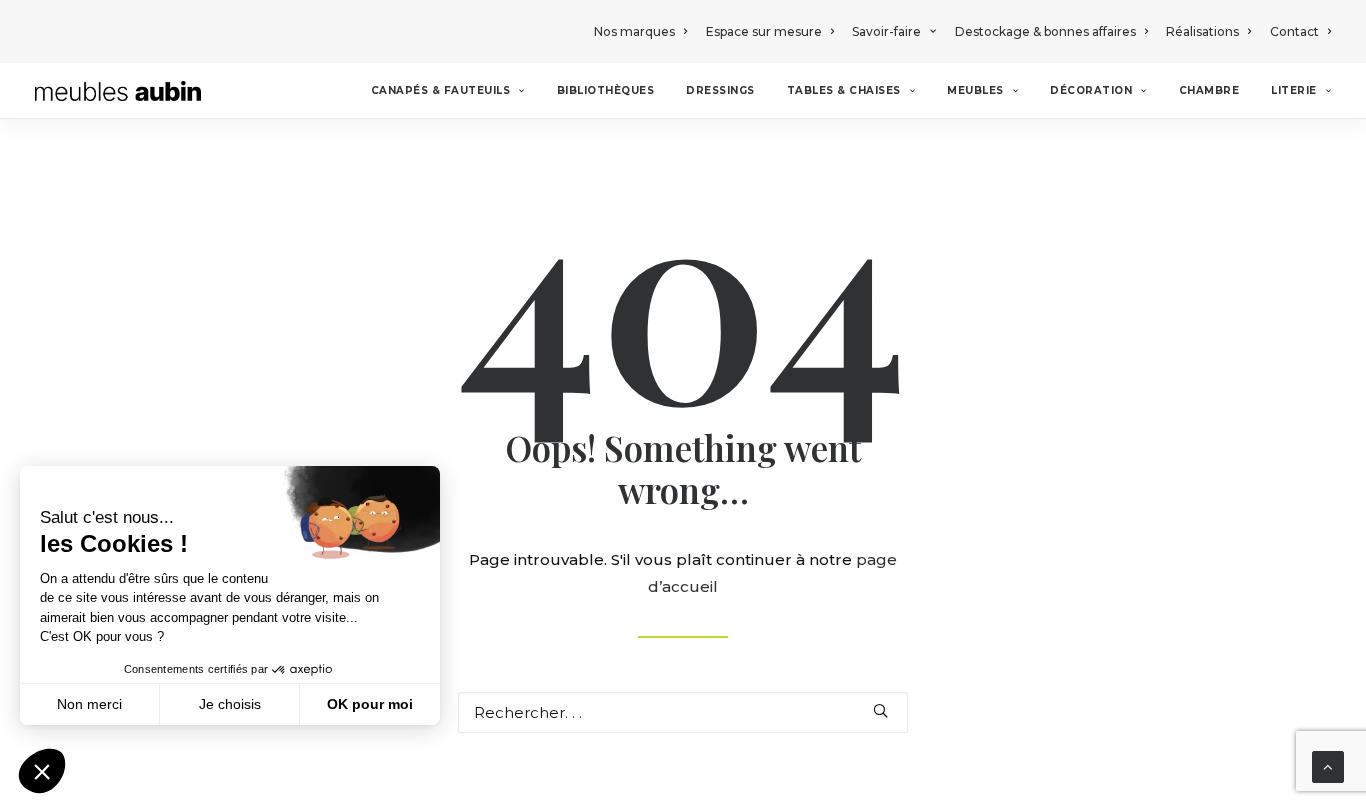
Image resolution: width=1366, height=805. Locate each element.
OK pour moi (370, 704)
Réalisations (1202, 31)
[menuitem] (644, 31)
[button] (880, 710)
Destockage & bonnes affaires (1045, 31)
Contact (1294, 31)
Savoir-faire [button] (886, 31)
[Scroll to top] (1328, 765)
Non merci (89, 704)
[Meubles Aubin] (118, 91)
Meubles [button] (975, 90)
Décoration (1091, 90)
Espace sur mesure (764, 31)
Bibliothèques (606, 90)
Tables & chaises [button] (844, 90)
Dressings (720, 90)
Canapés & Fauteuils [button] (441, 90)
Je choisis (230, 704)
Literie (1294, 90)
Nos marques (634, 31)
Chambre (1209, 90)
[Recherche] (683, 712)
